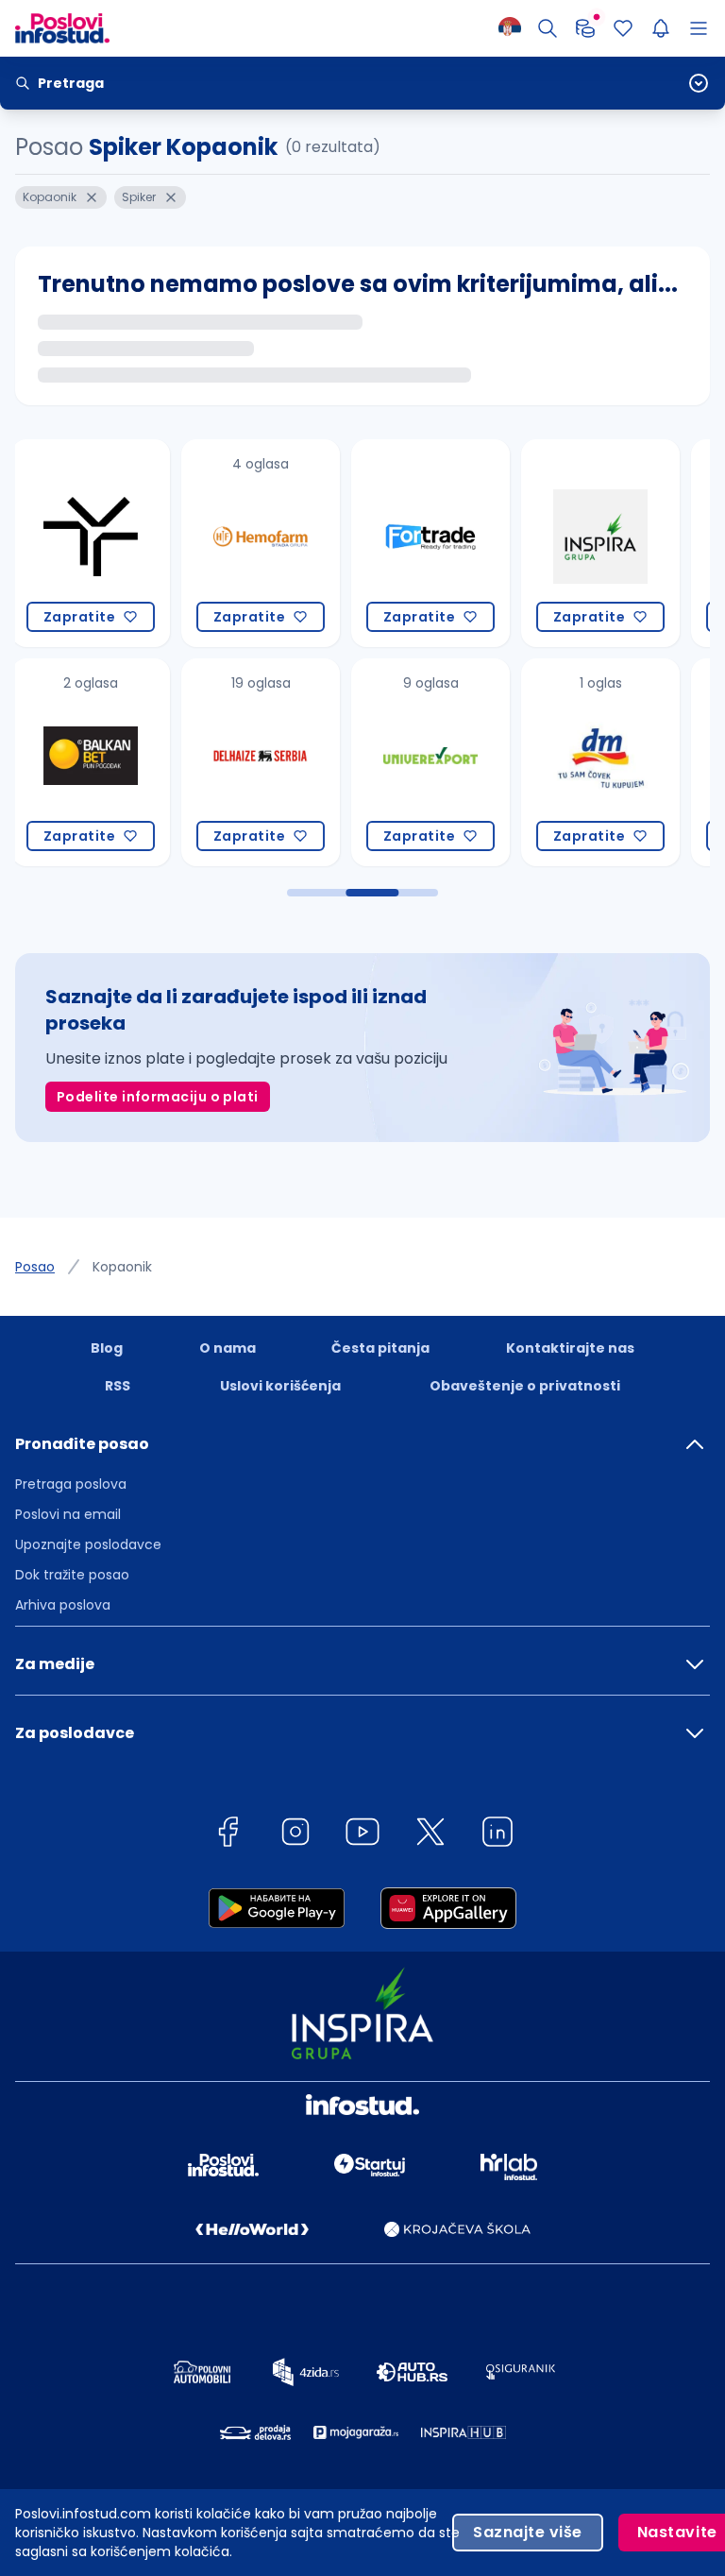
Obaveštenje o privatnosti (525, 1386)
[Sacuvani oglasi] (623, 28)
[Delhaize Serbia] (110, 762)
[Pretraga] (548, 28)
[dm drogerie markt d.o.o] (449, 762)
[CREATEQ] (619, 762)
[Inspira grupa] (449, 543)
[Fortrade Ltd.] (279, 543)
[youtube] (362, 1835)
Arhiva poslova (63, 1605)
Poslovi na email (68, 1514)
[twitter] (430, 1835)
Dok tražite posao (72, 1575)
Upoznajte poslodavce (88, 1544)
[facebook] (228, 1835)
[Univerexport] (279, 762)
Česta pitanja (380, 1348)
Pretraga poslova (71, 1484)
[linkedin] (497, 1835)
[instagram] (295, 1835)
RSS (118, 1386)
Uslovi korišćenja (280, 1386)
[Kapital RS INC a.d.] (619, 543)
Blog (107, 1348)
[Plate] (585, 28)
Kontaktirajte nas (570, 1348)
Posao (35, 1267)
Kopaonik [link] (122, 1267)
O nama (228, 1348)
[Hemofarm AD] (110, 543)
